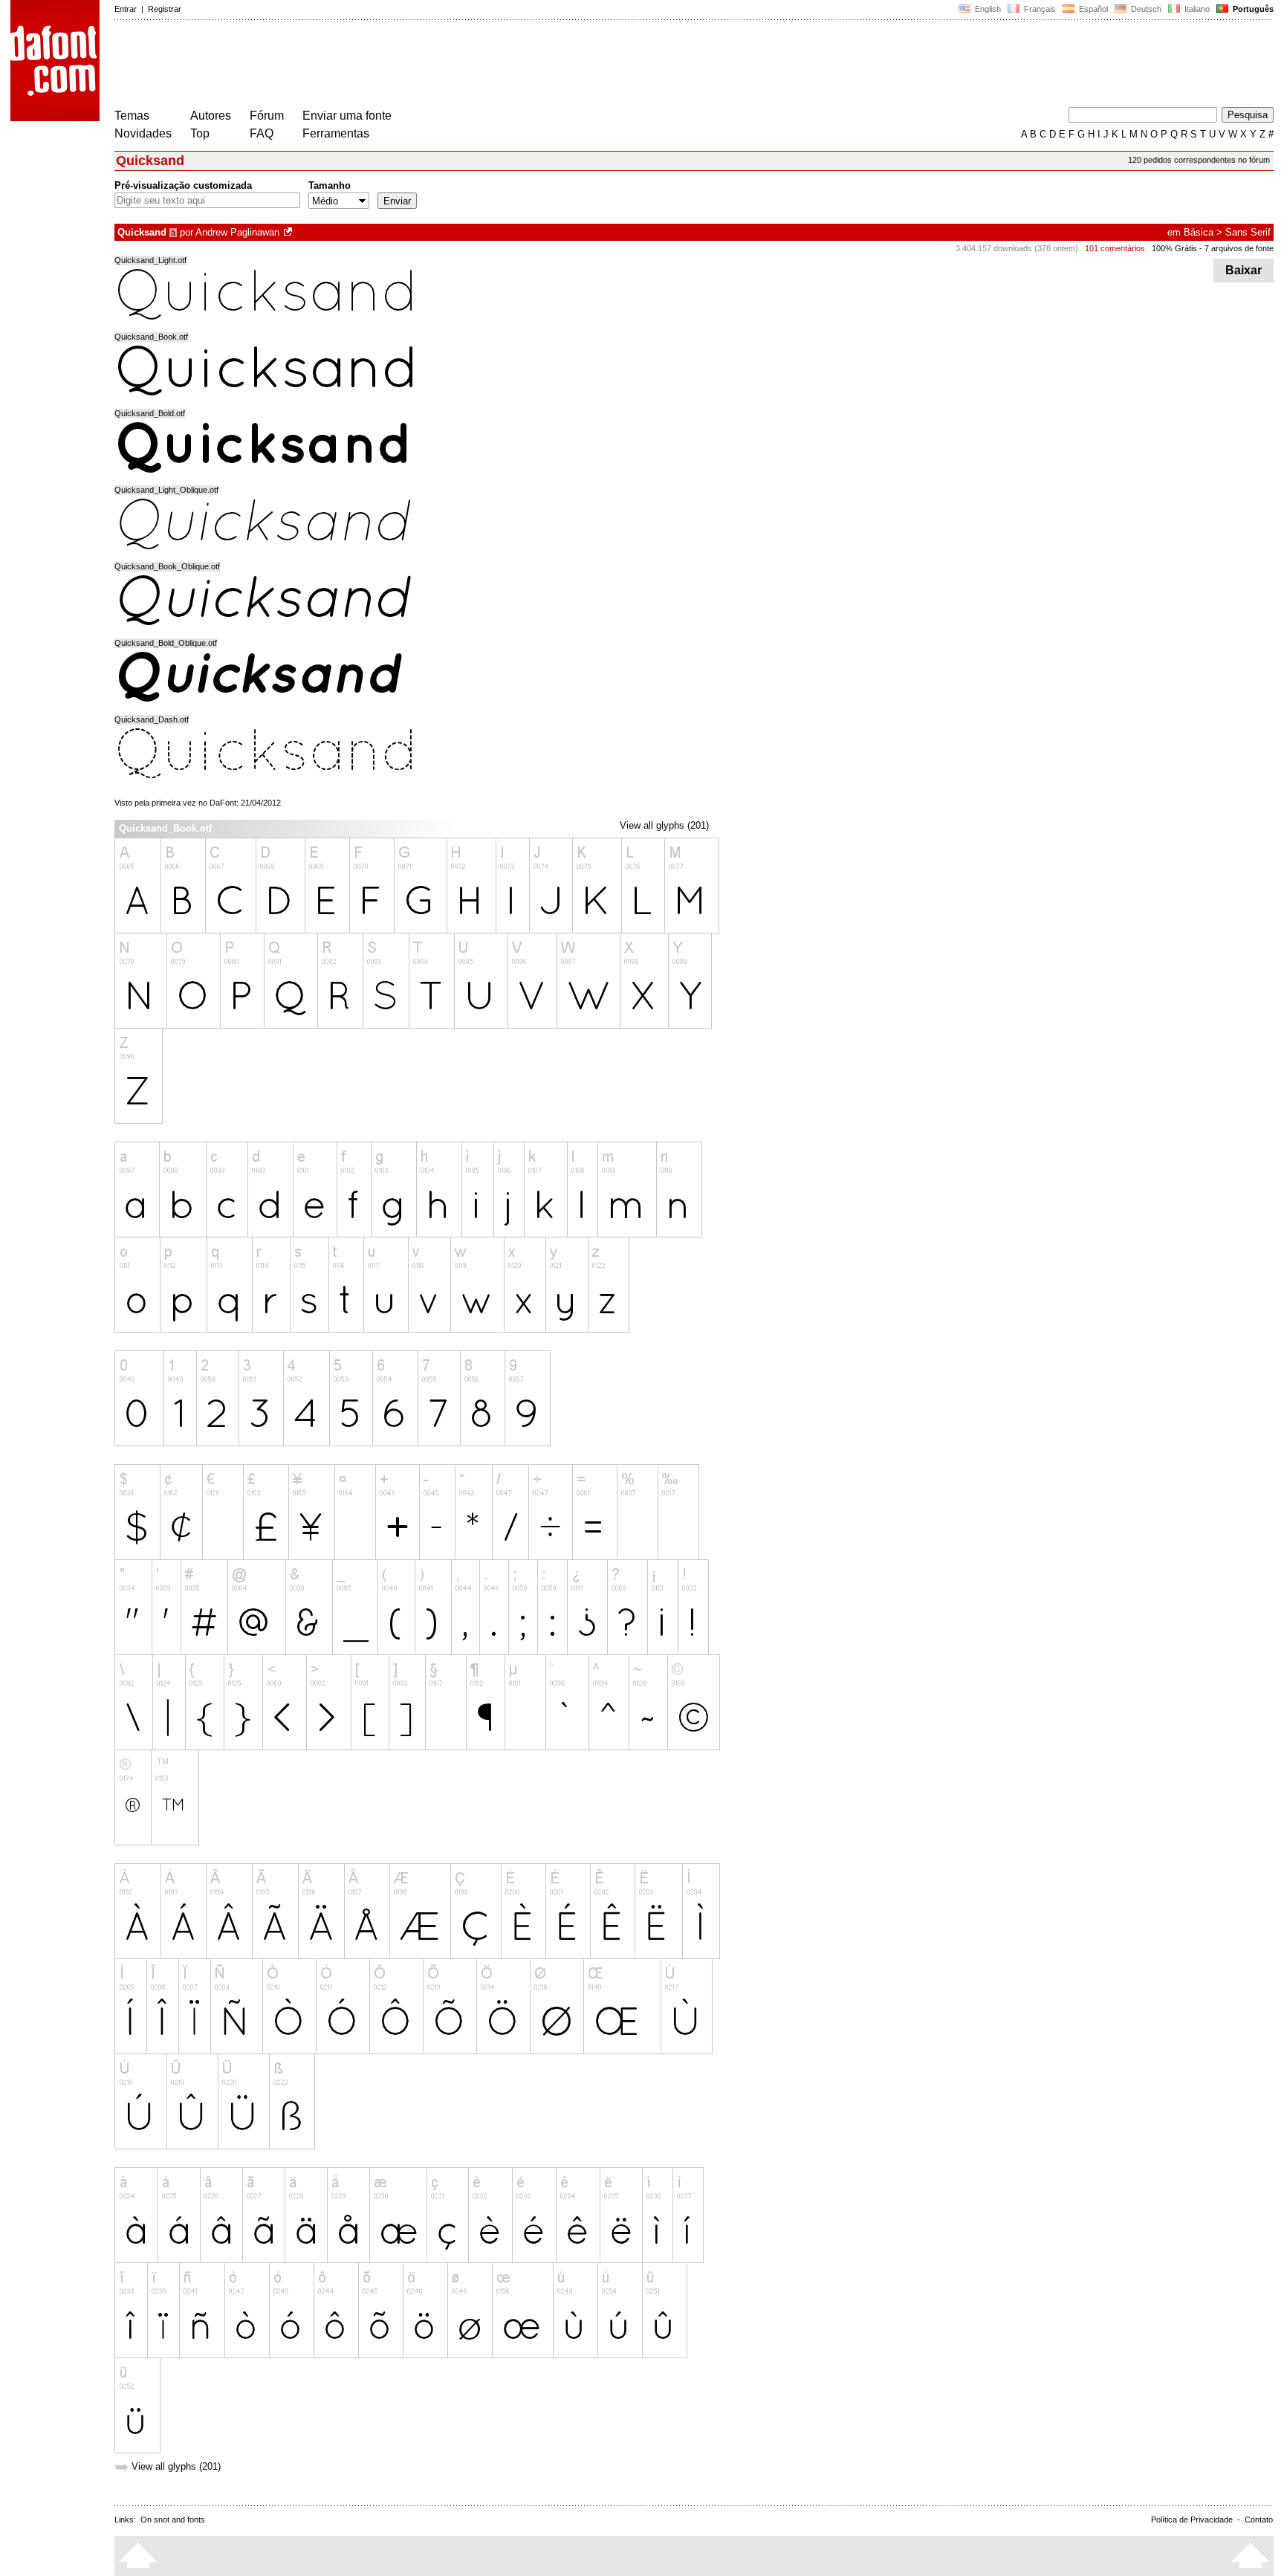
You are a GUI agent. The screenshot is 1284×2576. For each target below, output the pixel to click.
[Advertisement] (385, 65)
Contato (1259, 2520)
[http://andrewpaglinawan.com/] (289, 232)
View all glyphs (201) (664, 825)
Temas (132, 116)
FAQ (262, 133)
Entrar (126, 9)
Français (1039, 9)
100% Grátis (1174, 248)
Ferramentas (336, 133)
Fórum (267, 116)
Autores (211, 116)
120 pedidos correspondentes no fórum (1199, 160)
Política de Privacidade (1192, 2520)
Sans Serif (1248, 232)
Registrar (165, 9)
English (987, 9)
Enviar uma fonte (347, 116)
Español (1092, 9)
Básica (1199, 232)
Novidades (143, 133)
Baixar (1244, 270)
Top (200, 133)
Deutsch (1145, 9)
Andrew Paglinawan (237, 232)
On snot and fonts (173, 2520)
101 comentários (1115, 248)
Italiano (1196, 9)
